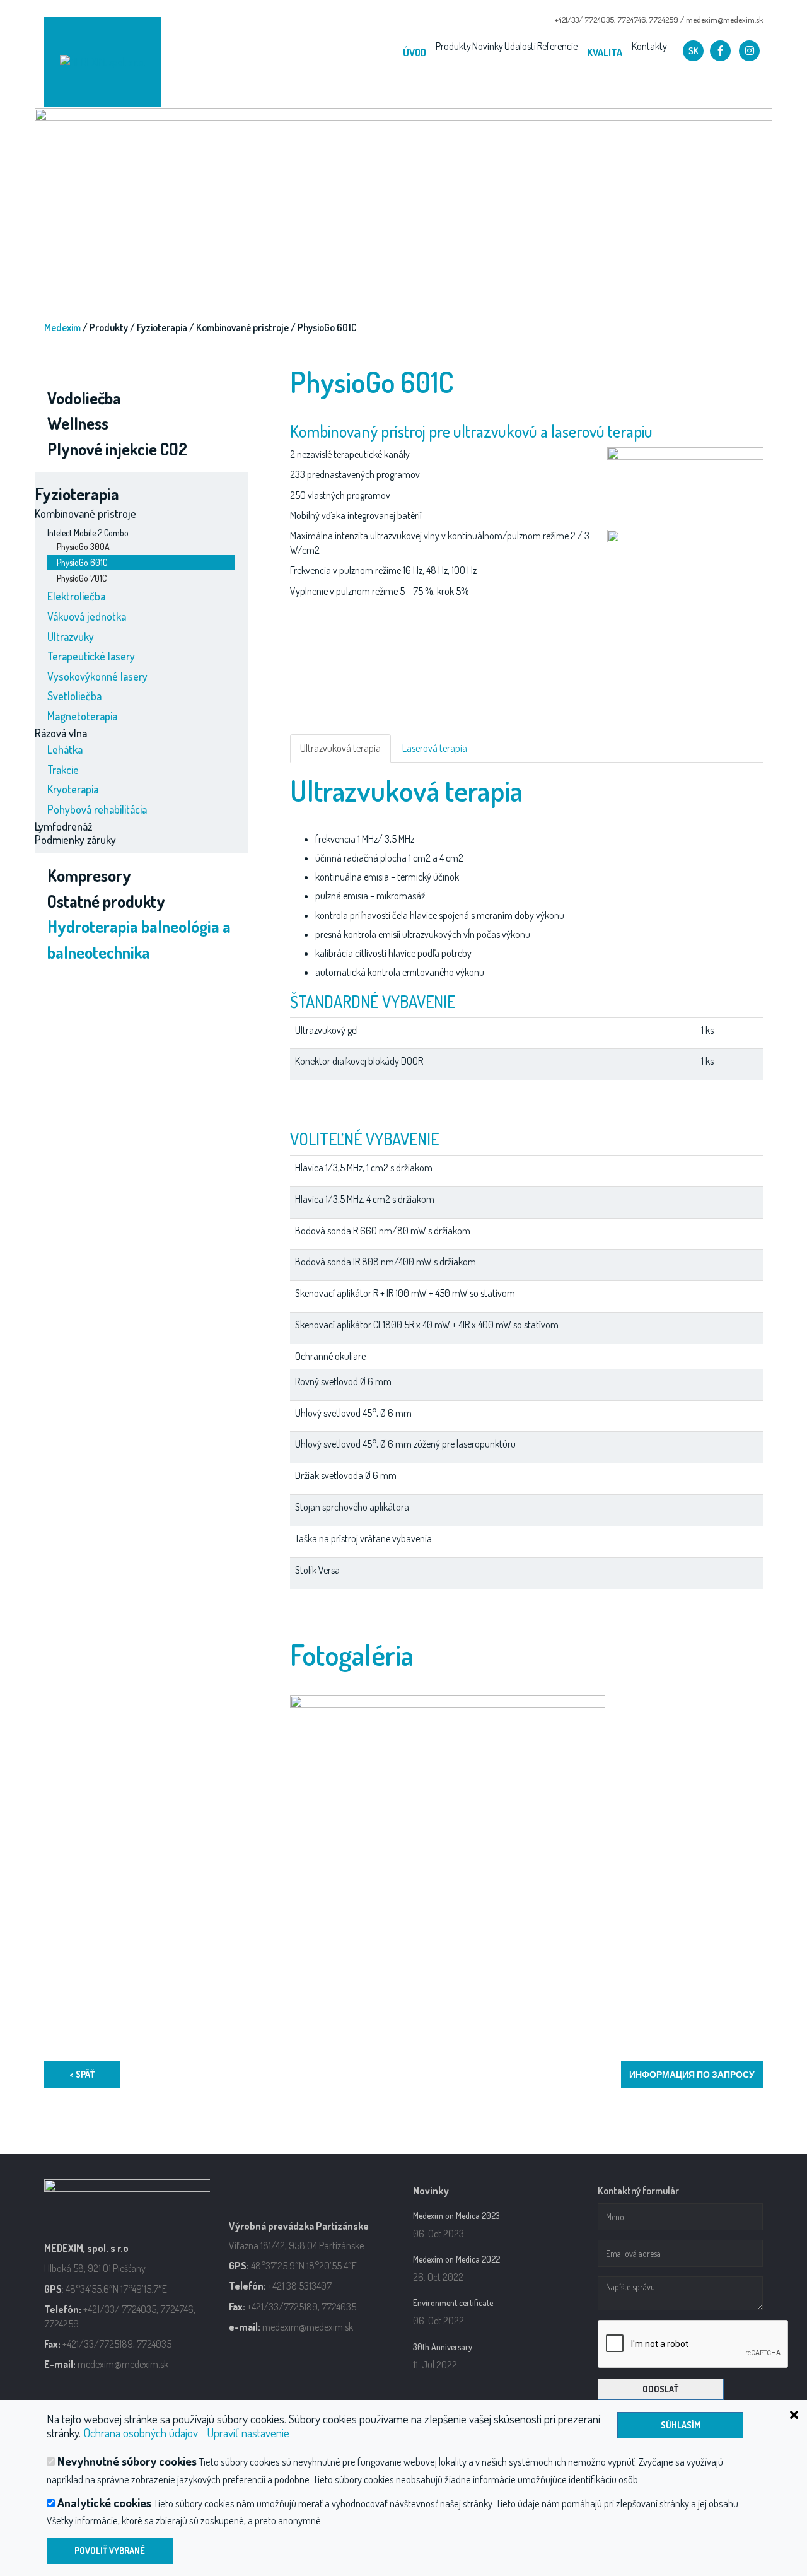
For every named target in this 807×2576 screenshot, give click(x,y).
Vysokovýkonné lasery (97, 676)
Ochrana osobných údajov (141, 2433)
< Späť (82, 2074)
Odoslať (660, 2389)
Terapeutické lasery (91, 656)
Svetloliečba (74, 696)
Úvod (415, 52)
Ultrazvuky (71, 636)
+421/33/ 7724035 (584, 20)
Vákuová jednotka (87, 616)
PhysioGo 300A (83, 547)
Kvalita (605, 52)
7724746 (631, 20)
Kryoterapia (73, 789)
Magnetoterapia (82, 716)
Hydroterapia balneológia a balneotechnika (139, 939)
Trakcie (63, 770)
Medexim (62, 327)
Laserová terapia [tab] (435, 748)
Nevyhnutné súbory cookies (127, 2461)
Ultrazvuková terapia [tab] (340, 748)
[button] (693, 51)
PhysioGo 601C (82, 562)
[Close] (738, 2413)
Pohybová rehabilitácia (97, 809)
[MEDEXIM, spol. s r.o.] (103, 62)
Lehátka (65, 749)
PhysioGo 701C (82, 578)
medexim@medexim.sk (724, 20)
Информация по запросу (692, 2074)
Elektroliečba (76, 596)
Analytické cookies (104, 2503)
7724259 (664, 20)
